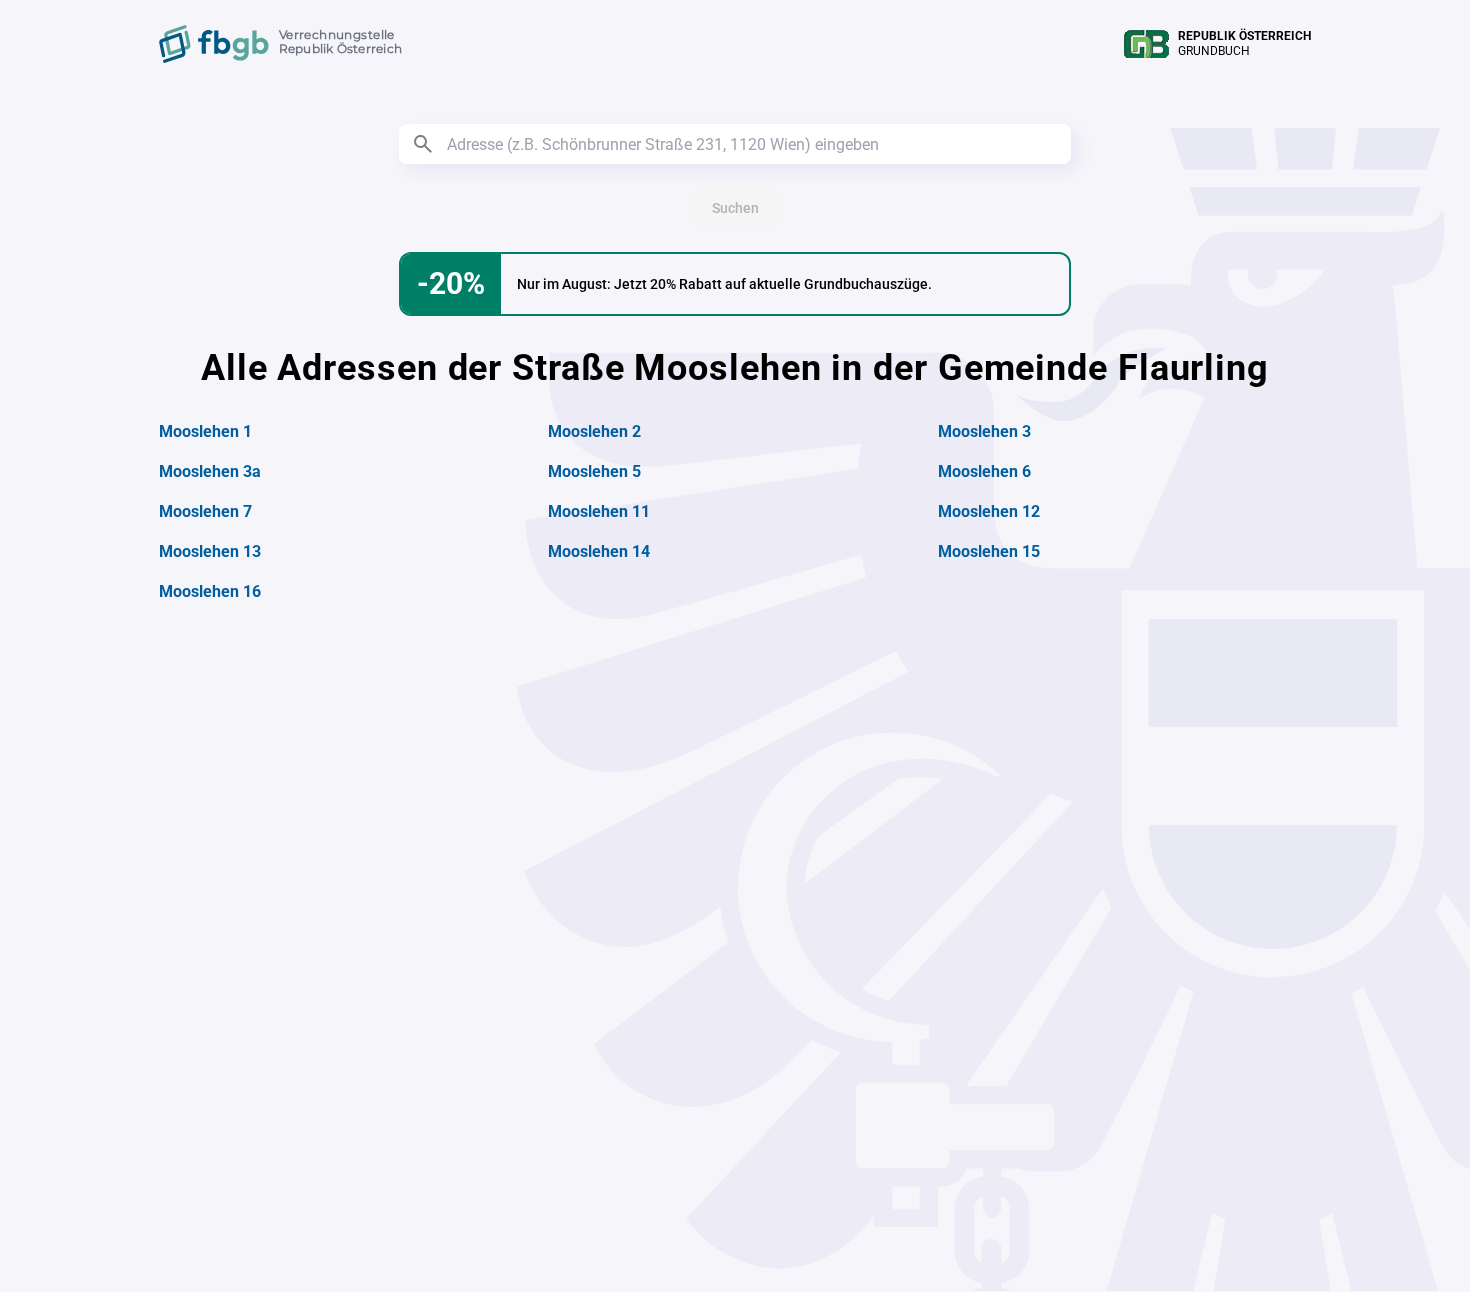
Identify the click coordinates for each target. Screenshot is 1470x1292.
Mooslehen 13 (210, 551)
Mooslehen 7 (205, 511)
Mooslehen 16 (210, 591)
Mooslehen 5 (594, 471)
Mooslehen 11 (599, 511)
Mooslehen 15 (989, 551)
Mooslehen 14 (599, 551)
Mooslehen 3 (984, 431)
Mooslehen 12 (989, 511)
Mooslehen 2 (594, 431)
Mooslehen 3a (210, 471)
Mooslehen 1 (205, 431)
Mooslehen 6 (984, 471)
